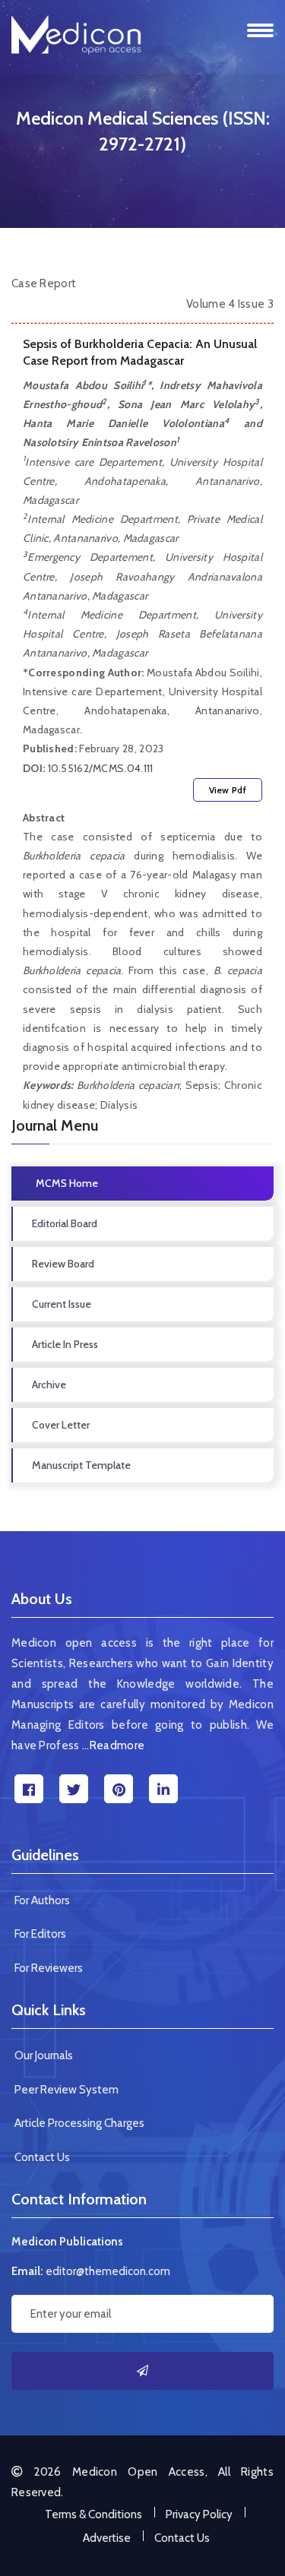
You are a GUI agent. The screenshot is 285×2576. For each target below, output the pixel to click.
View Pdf (228, 790)
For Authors (42, 1900)
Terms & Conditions (93, 2514)
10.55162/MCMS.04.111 (101, 768)
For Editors (40, 1934)
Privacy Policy (199, 2514)
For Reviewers (49, 1968)
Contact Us (42, 2157)
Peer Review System (66, 2090)
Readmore (117, 1745)
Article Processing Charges (79, 2123)
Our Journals (44, 2055)
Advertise (107, 2538)
